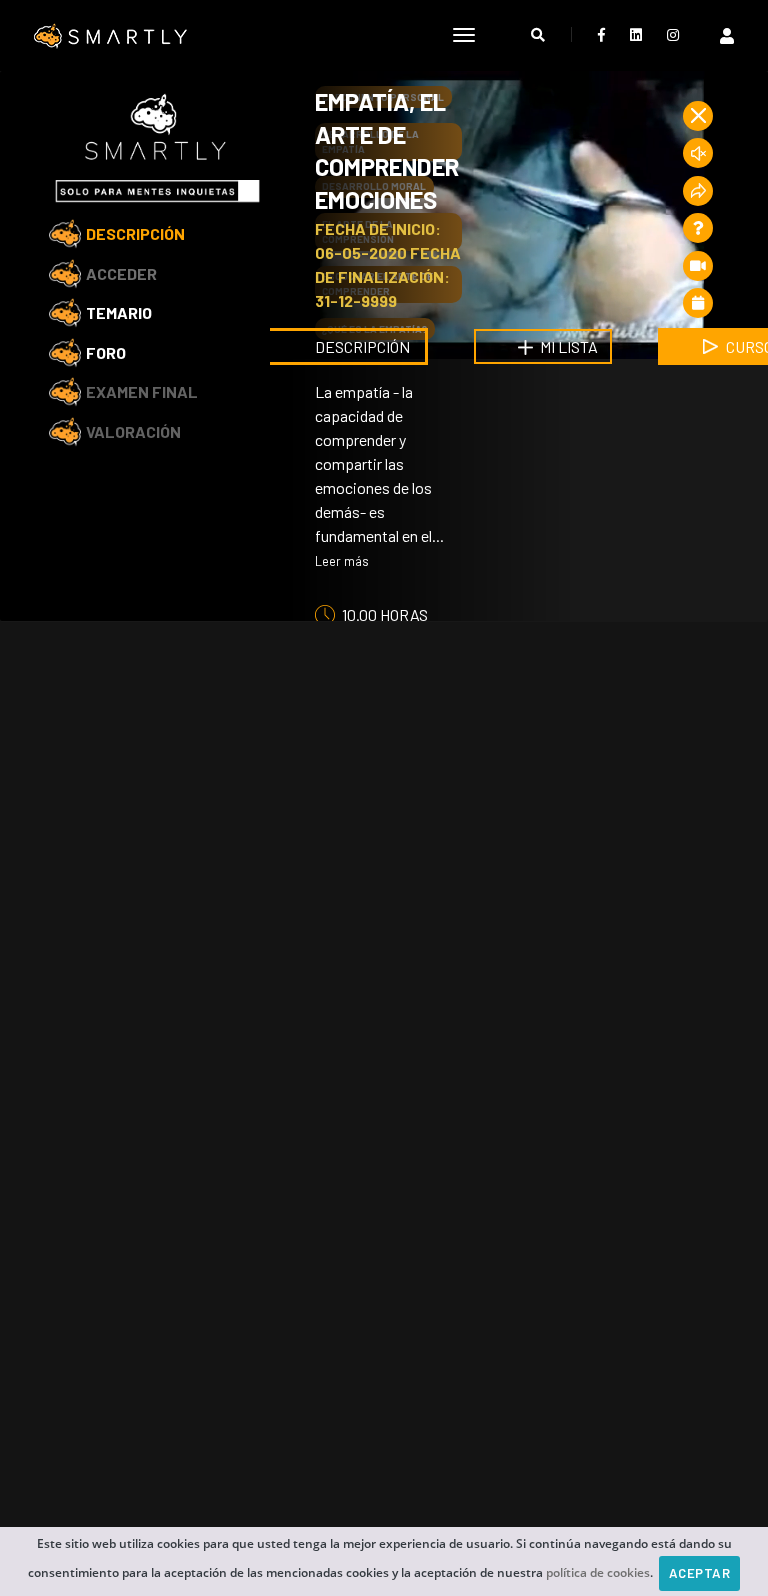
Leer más (342, 561)
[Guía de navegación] (698, 266)
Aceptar (700, 1573)
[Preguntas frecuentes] (698, 228)
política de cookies (598, 1571)
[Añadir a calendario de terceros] (698, 303)
